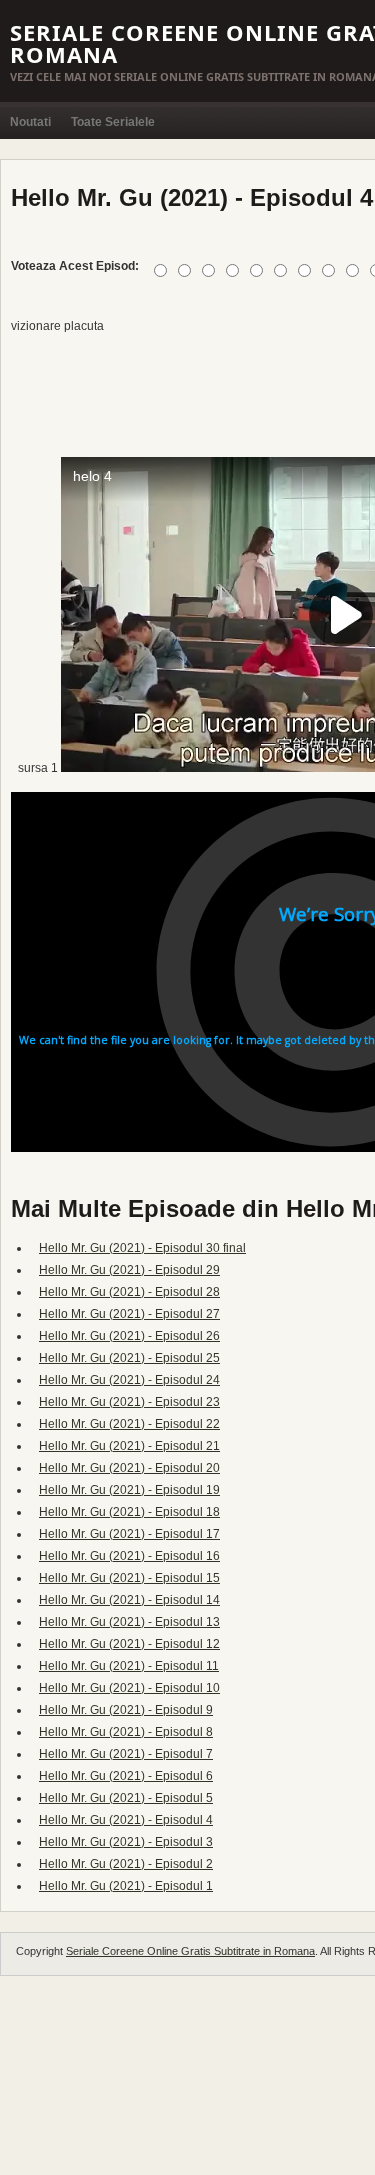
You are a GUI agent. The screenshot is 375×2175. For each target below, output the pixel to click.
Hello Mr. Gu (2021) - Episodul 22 (129, 1424)
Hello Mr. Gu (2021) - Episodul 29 (129, 1270)
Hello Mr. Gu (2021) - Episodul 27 (129, 1314)
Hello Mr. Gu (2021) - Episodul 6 (126, 1776)
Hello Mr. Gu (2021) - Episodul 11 (129, 1666)
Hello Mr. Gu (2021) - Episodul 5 (126, 1798)
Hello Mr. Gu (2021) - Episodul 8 (126, 1732)
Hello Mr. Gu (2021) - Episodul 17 (129, 1534)
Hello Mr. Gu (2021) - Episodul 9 (126, 1710)
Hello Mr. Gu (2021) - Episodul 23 (129, 1402)
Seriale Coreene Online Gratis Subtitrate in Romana (190, 1951)
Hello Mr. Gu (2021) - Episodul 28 (129, 1292)
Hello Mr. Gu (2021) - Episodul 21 (129, 1446)
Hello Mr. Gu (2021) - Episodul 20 (129, 1468)
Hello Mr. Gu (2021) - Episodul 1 (126, 1886)
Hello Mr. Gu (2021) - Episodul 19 (129, 1490)
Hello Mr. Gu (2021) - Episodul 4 (126, 1820)
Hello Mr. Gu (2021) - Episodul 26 (129, 1336)
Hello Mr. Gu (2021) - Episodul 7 (126, 1754)
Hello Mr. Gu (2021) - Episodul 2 (126, 1864)
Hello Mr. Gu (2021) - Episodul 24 (129, 1380)
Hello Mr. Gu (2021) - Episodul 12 (129, 1644)
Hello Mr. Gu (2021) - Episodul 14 (129, 1600)
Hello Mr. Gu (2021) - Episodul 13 (129, 1622)
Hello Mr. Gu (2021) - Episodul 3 (126, 1842)
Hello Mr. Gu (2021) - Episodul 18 (129, 1512)
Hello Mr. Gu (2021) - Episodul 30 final (142, 1248)
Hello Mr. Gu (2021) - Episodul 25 (129, 1358)
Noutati (30, 122)
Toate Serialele (113, 122)
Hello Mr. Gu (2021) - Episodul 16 (129, 1556)
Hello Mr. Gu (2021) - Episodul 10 (129, 1688)
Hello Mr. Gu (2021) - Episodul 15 (129, 1578)
